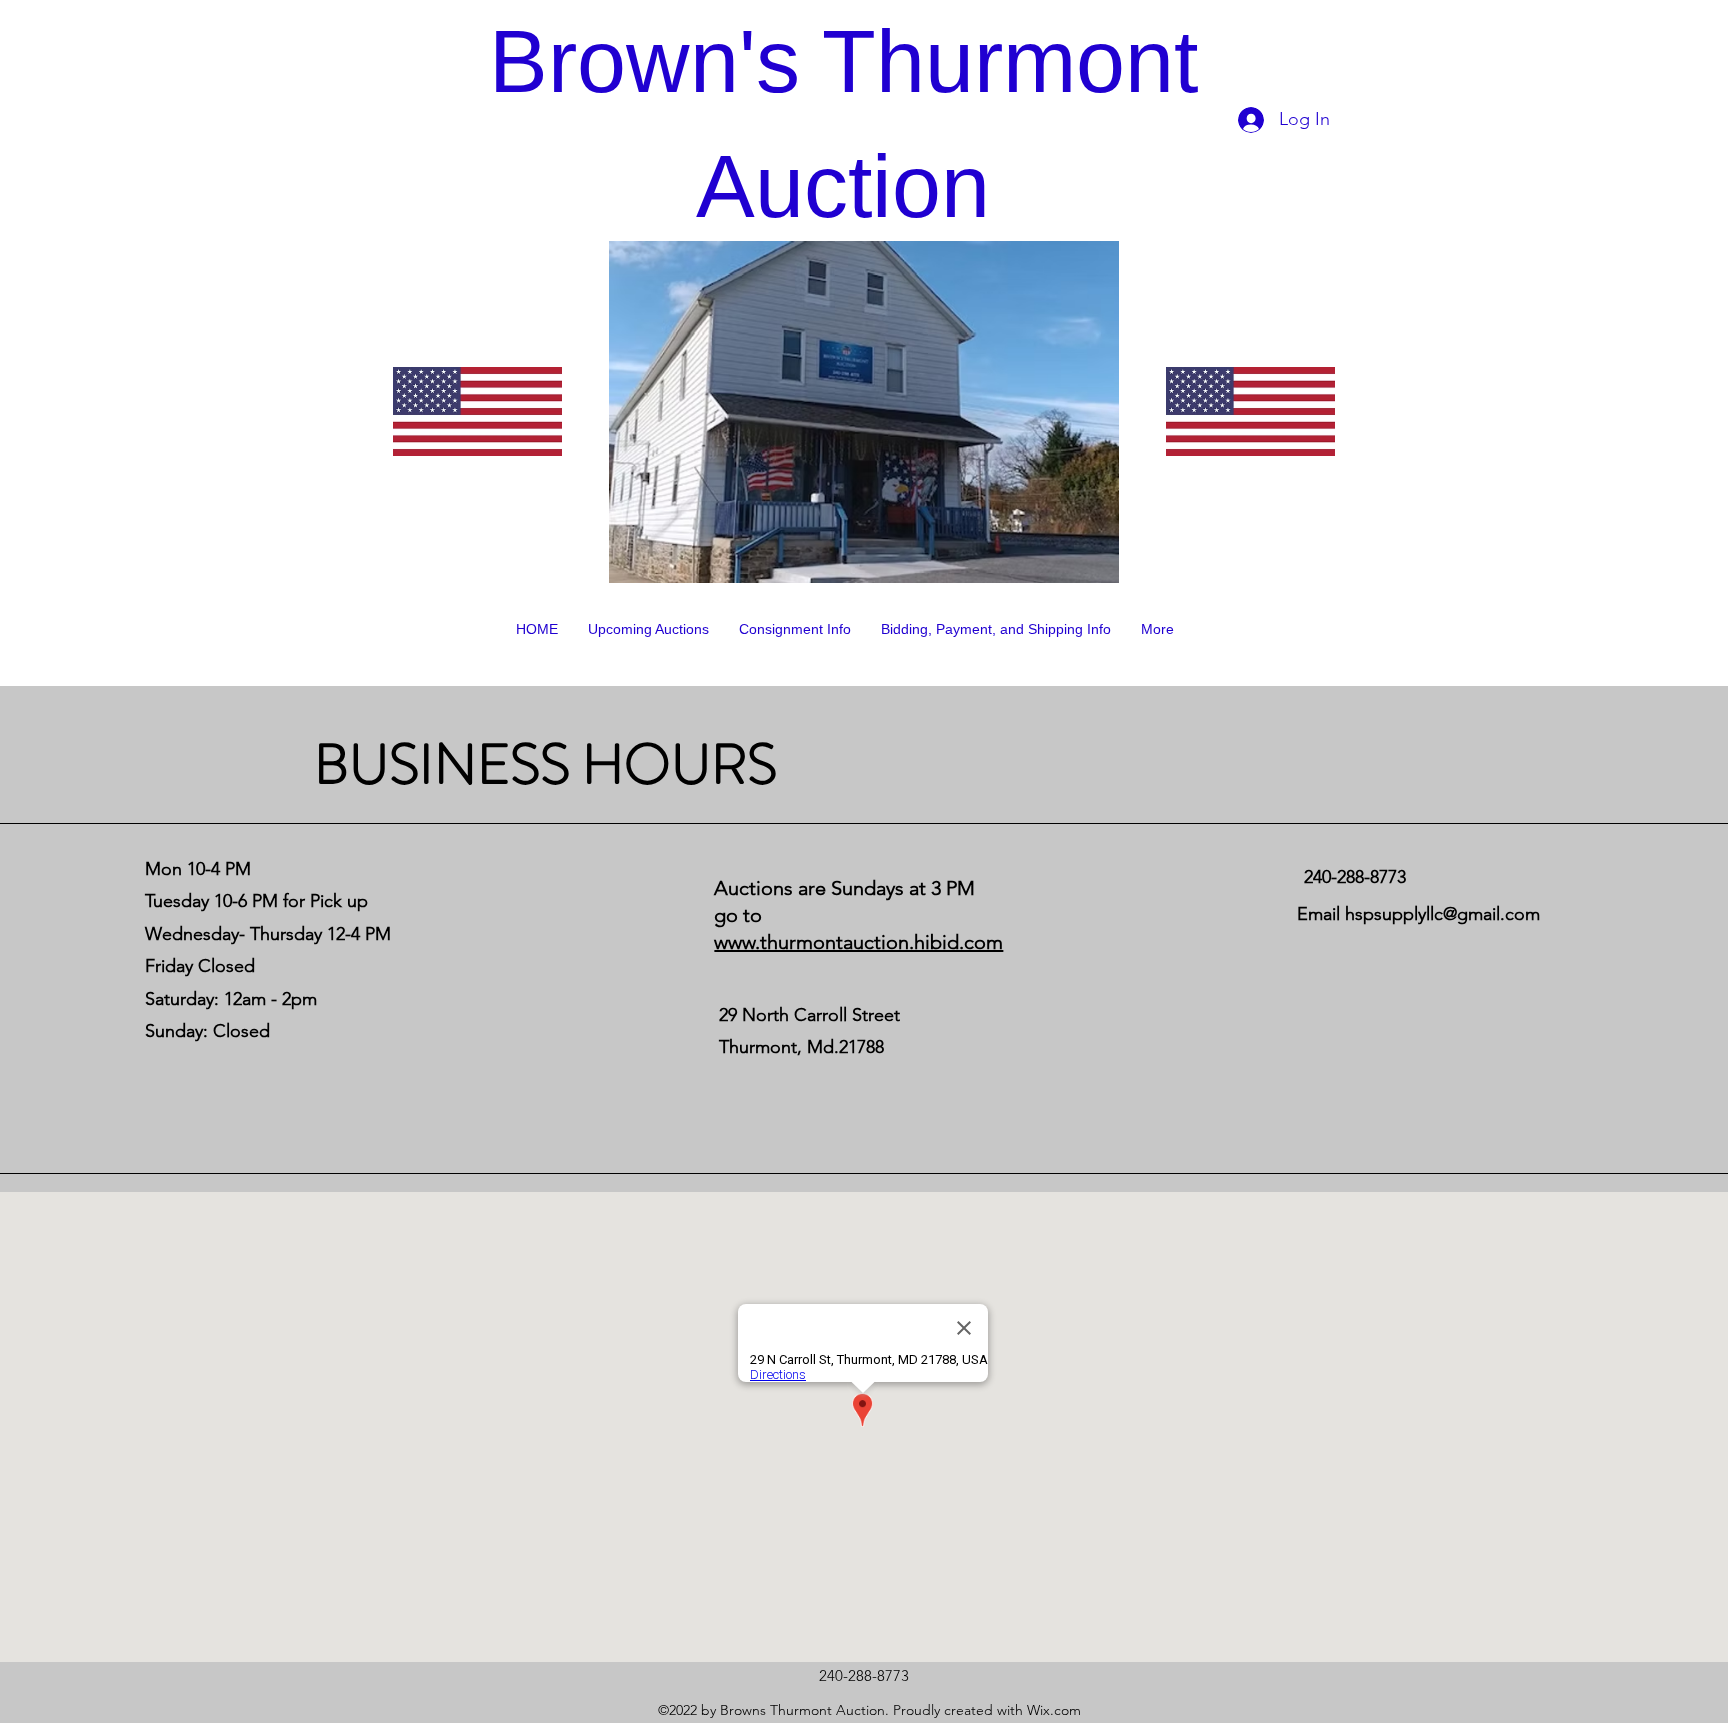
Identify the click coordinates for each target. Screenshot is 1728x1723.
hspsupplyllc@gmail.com (1442, 914)
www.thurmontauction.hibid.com (858, 942)
